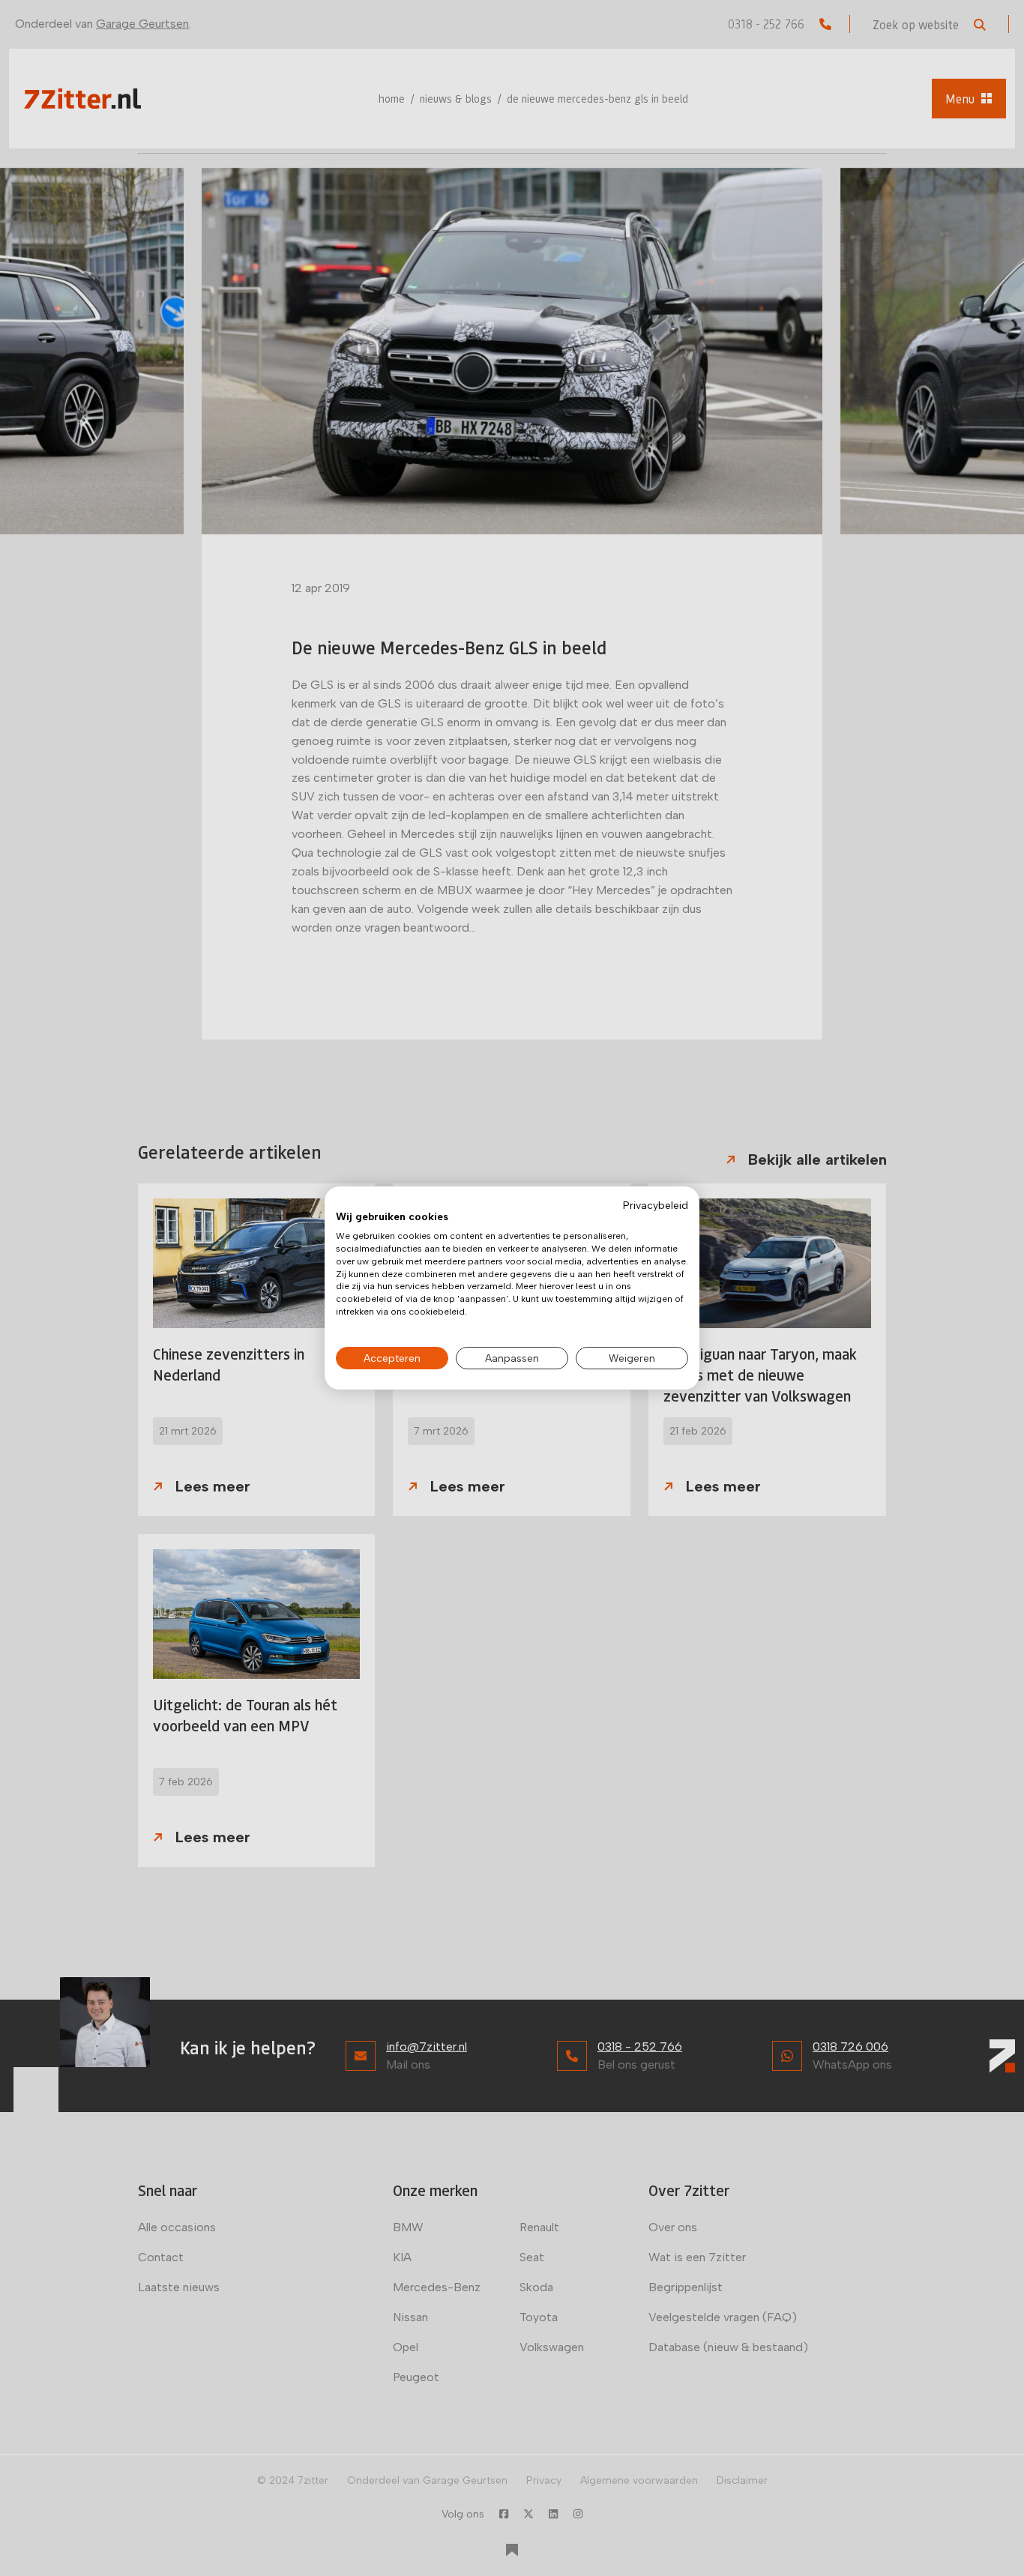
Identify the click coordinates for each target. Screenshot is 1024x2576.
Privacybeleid (656, 1205)
